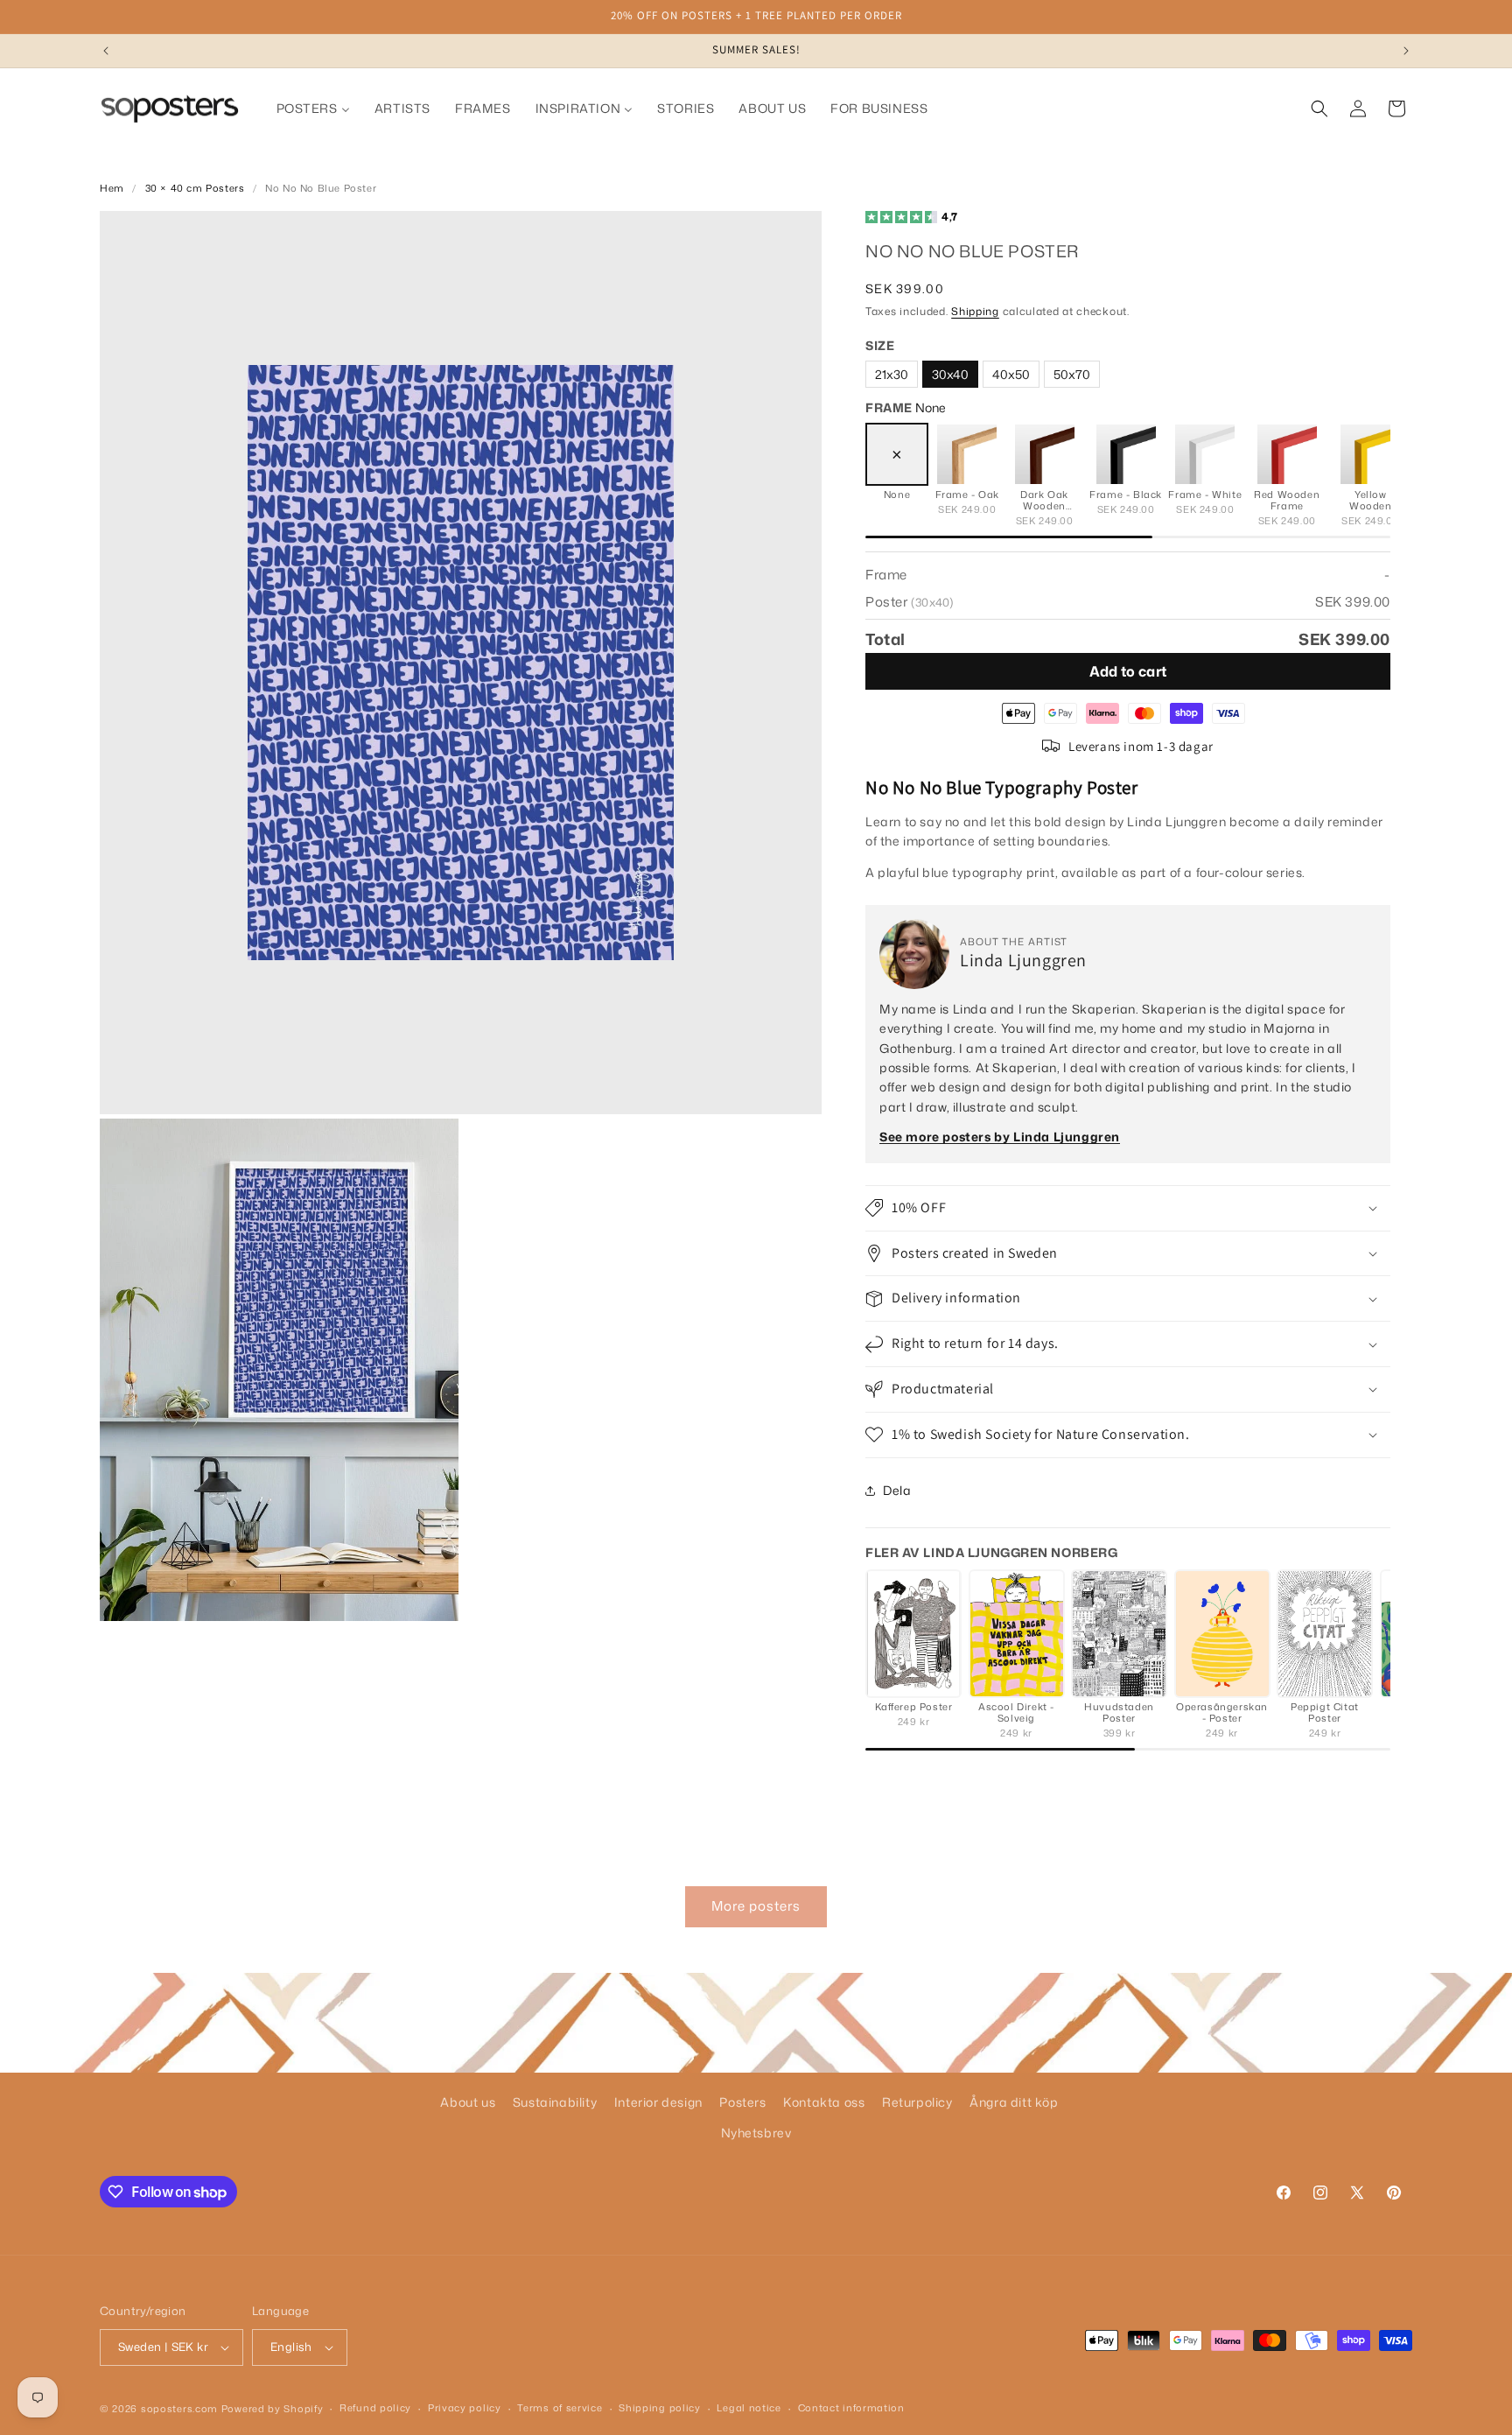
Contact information (851, 2408)
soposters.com (179, 2409)
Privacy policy (465, 2408)
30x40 (950, 374)
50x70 (1072, 374)
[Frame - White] (1205, 454)
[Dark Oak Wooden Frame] (1045, 454)
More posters (756, 1906)
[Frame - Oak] (967, 454)
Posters (742, 2102)
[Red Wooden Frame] (1287, 454)
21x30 (892, 374)
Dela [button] (897, 1490)
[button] (1319, 109)
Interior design (658, 2102)
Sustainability (555, 2102)
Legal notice (749, 2408)
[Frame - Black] (1126, 454)
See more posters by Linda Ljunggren (1000, 1137)
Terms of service (560, 2408)
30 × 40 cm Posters (195, 188)
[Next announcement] (1406, 51)
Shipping (975, 311)
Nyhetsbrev (756, 2133)
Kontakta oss (824, 2102)
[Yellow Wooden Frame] (1370, 454)
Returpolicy (917, 2102)
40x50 (1011, 374)
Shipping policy (660, 2408)
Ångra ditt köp (1014, 2102)
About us (468, 2102)
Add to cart (1128, 671)
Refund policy (375, 2408)
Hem (112, 188)
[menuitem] (313, 109)
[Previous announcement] (106, 51)
